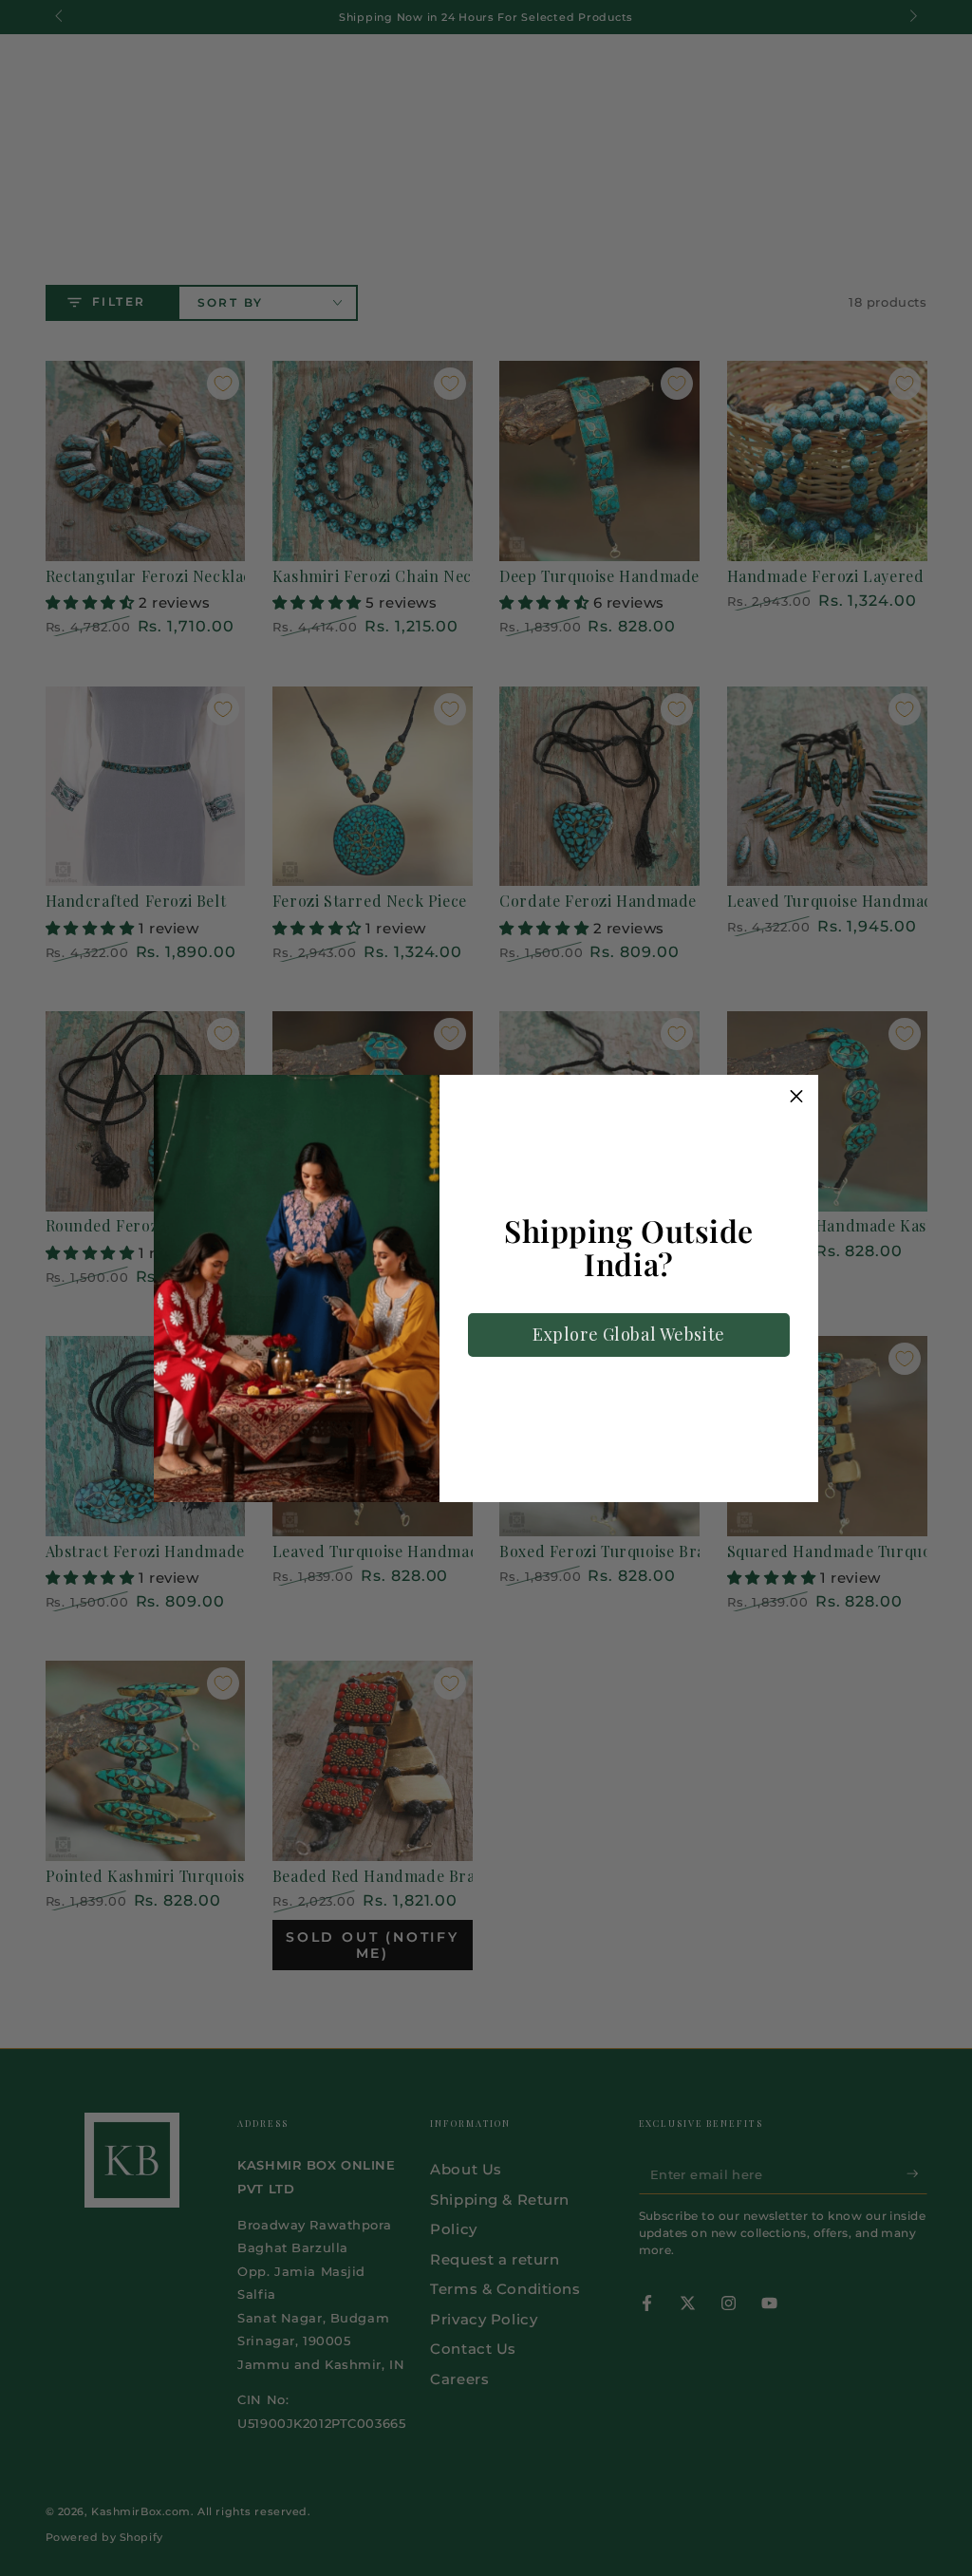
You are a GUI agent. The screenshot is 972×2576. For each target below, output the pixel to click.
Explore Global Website (629, 1334)
